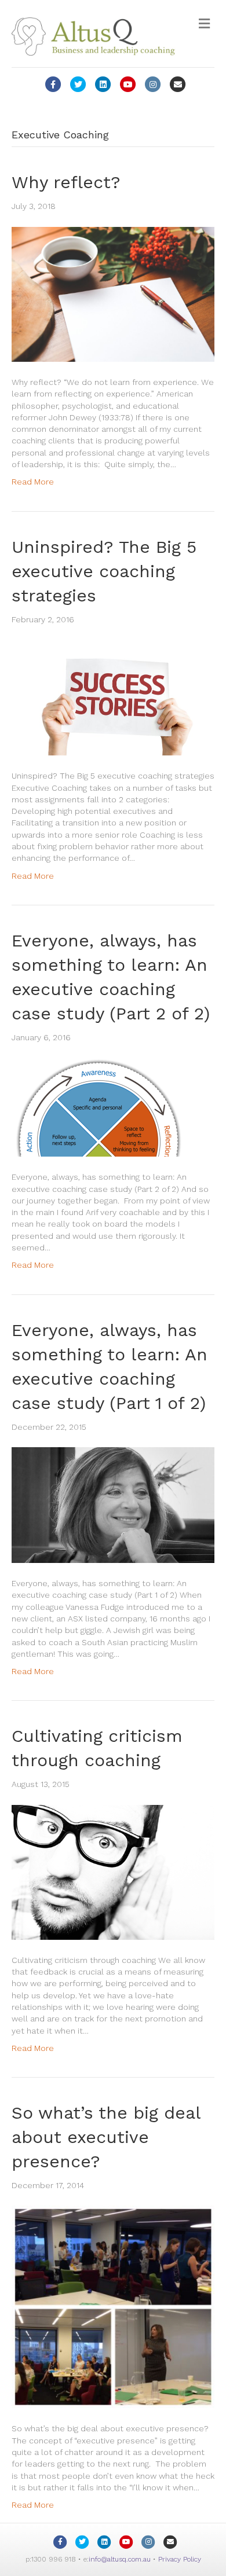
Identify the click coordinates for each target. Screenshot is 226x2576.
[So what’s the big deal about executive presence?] (113, 2306)
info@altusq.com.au (120, 2559)
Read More (33, 482)
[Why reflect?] (113, 293)
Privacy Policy (180, 2559)
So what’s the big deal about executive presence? (106, 2137)
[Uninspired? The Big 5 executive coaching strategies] (113, 697)
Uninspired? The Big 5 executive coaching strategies (104, 571)
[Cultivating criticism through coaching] (113, 1872)
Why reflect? (66, 182)
